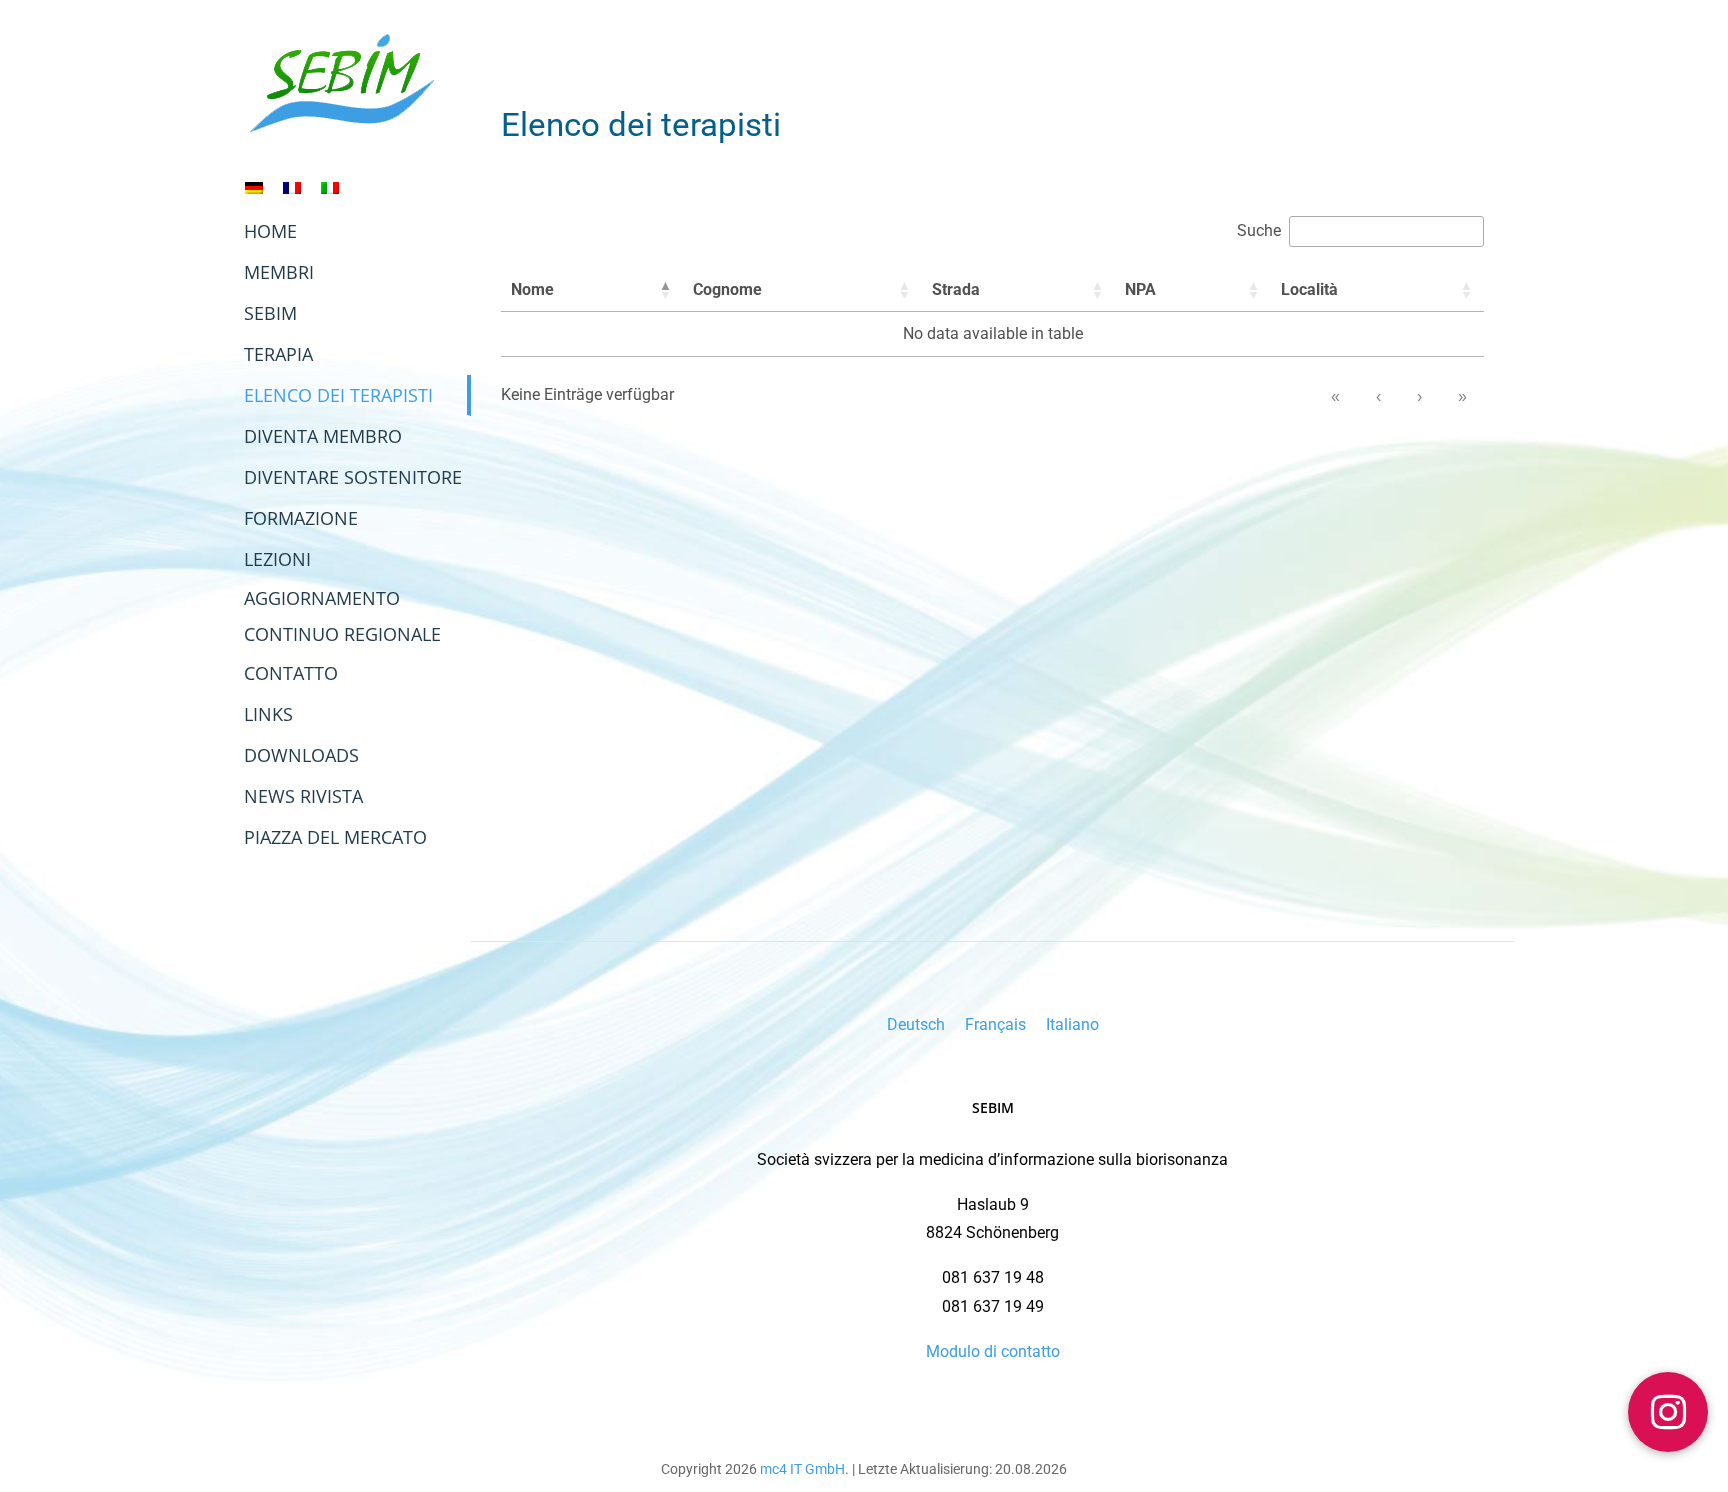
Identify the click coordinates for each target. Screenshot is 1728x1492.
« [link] (1335, 396)
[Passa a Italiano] (330, 187)
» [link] (1462, 396)
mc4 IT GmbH (802, 1469)
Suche (1259, 230)
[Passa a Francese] (292, 187)
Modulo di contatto (993, 1351)
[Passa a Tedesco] (254, 187)
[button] (665, 290)
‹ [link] (1378, 396)
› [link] (1419, 396)
